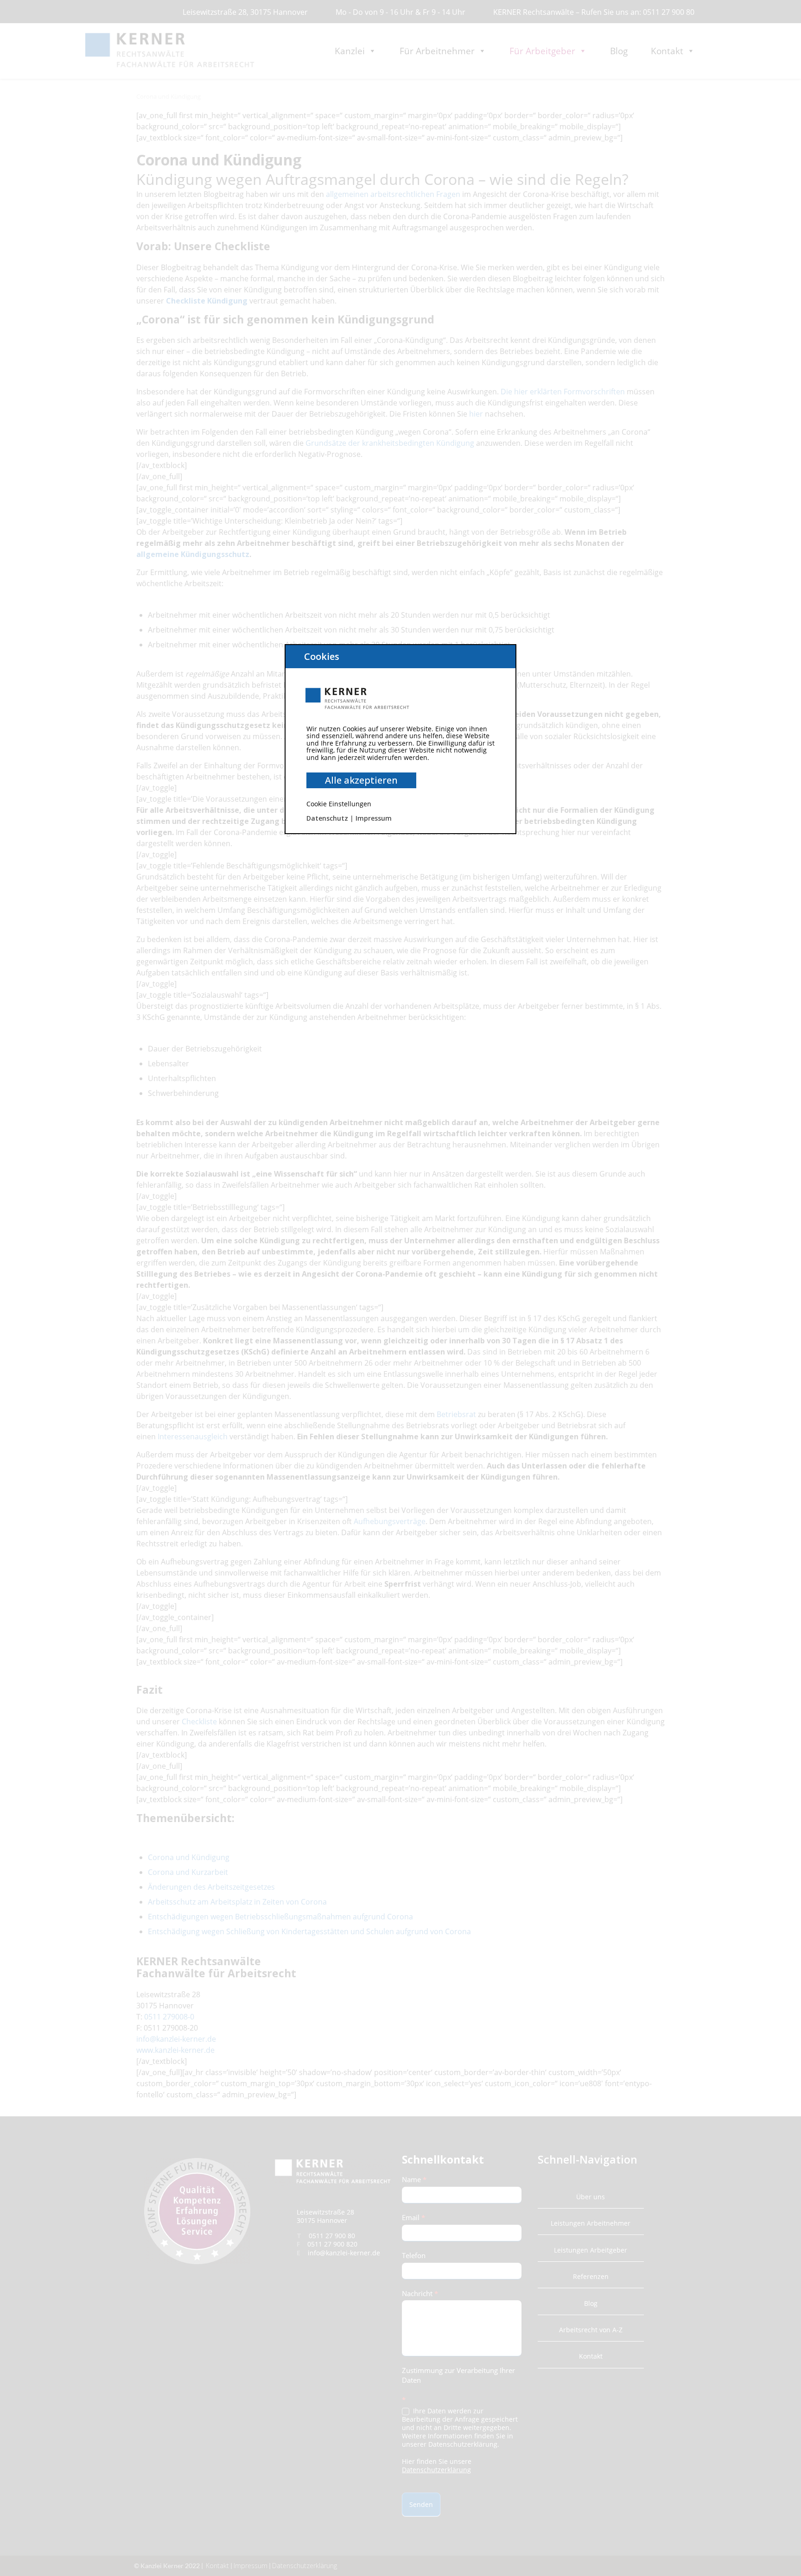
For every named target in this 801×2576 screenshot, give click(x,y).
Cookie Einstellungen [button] (339, 804)
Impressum (374, 818)
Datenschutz (327, 818)
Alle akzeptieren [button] (361, 780)
